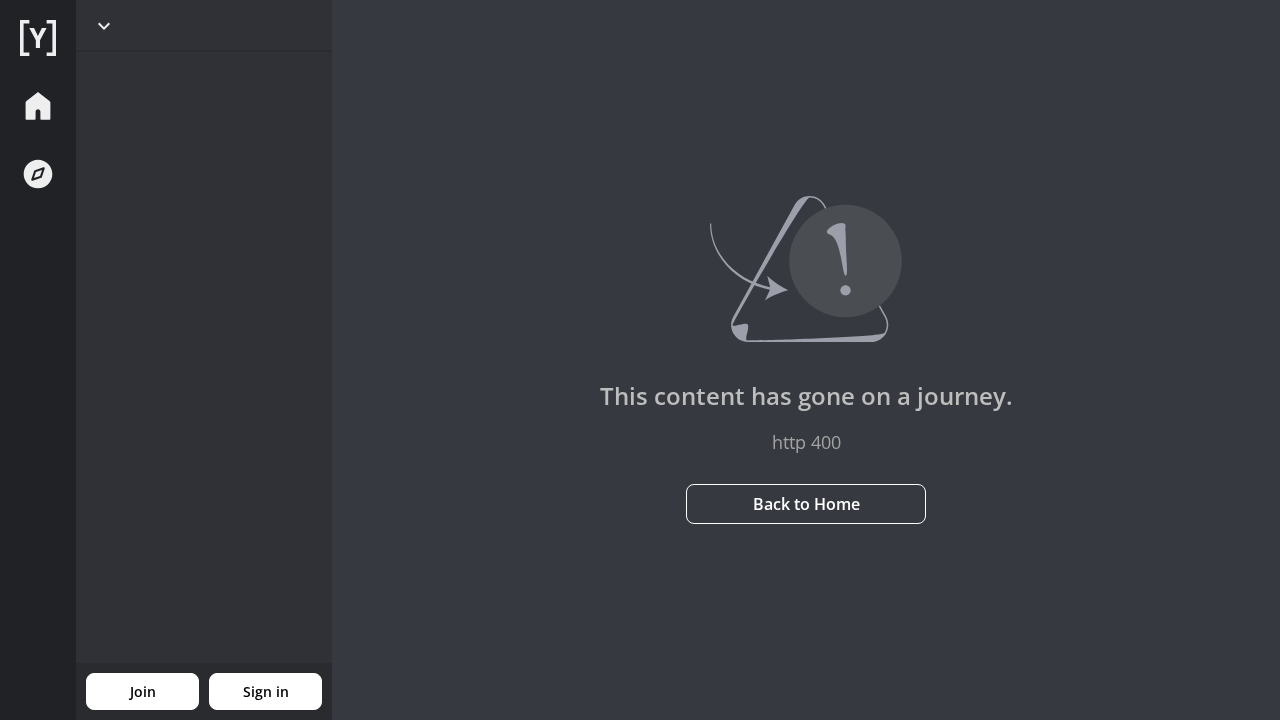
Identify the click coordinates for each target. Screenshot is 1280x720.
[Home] (38, 38)
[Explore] (38, 174)
